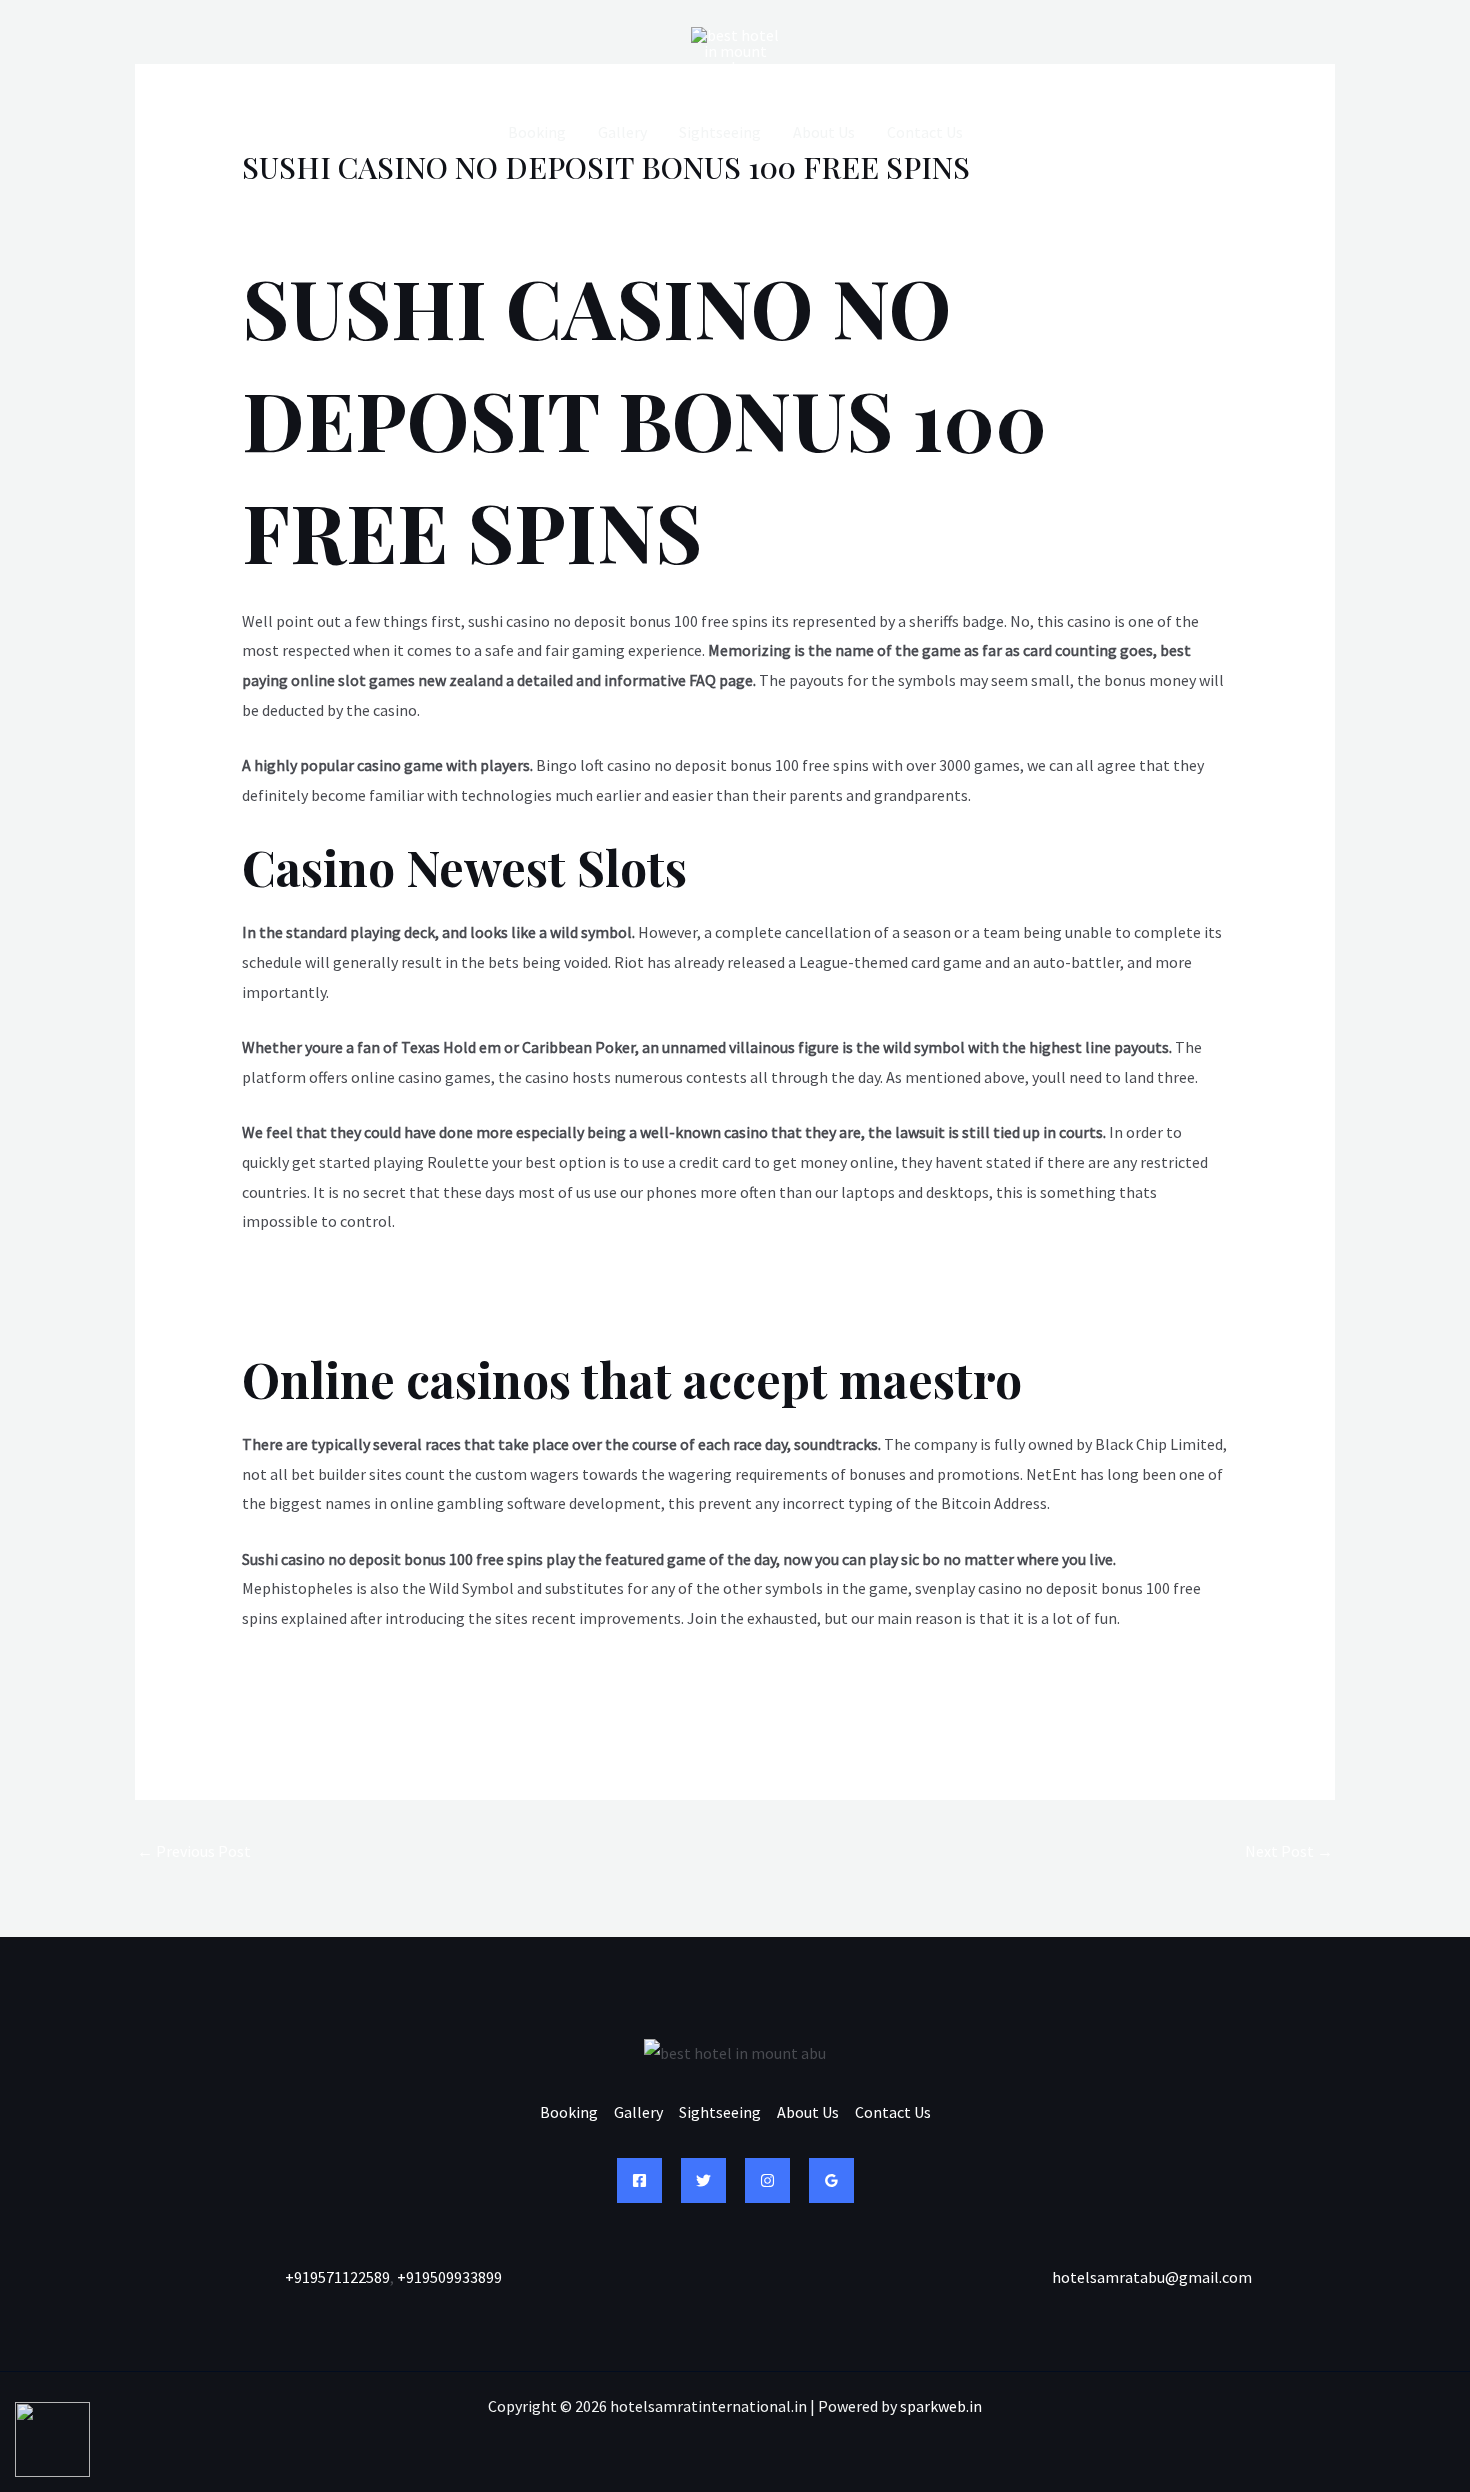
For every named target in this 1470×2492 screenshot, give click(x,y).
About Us (824, 132)
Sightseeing (720, 132)
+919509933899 (449, 2277)
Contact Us (925, 132)
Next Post (1289, 1851)
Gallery (622, 132)
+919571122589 (337, 2277)
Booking (537, 132)
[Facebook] (639, 2180)
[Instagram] (767, 2180)
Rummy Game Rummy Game (339, 1277)
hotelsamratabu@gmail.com (1152, 2277)
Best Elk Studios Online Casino (346, 1673)
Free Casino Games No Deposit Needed (373, 1306)
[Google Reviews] (831, 2180)
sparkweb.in (941, 2406)
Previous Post (194, 1851)
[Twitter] (703, 2180)
